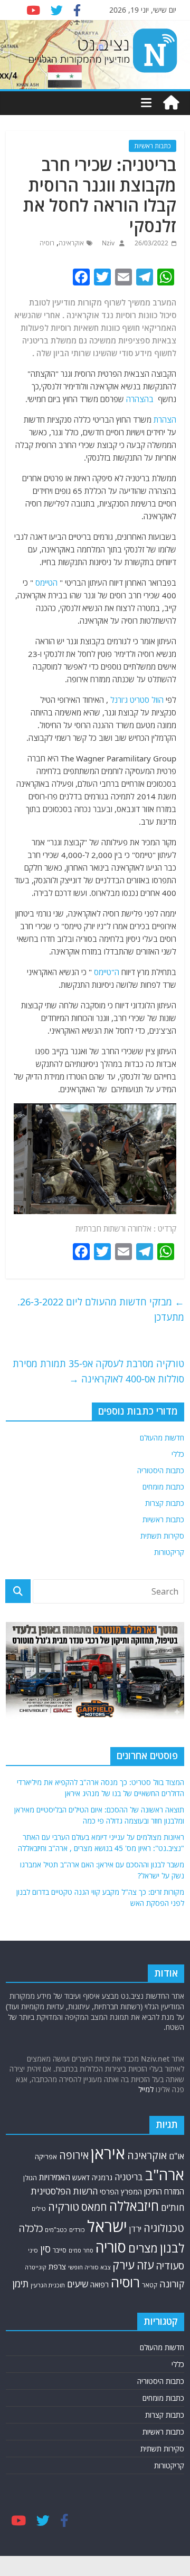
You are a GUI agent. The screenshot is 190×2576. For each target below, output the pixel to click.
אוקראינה (71, 243)
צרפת (57, 2266)
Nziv (107, 243)
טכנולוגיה (164, 2228)
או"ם (177, 2156)
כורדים (77, 2230)
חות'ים (173, 2207)
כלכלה (31, 2228)
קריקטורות (169, 1552)
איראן (108, 2153)
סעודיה (170, 2266)
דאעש (81, 2177)
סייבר (60, 2250)
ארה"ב (165, 2174)
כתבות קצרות (165, 1503)
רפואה (99, 2284)
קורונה (172, 2284)
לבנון (172, 2248)
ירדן (135, 2229)
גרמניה (102, 2177)
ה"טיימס (107, 972)
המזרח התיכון (164, 2191)
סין (45, 2249)
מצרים (143, 2248)
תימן (21, 2283)
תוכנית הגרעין (48, 2285)
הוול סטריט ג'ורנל (137, 700)
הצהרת (165, 419)
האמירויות (55, 2177)
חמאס (94, 2207)
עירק (123, 2265)
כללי (178, 1454)
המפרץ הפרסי (121, 2192)
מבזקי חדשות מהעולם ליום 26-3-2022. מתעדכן (101, 1309)
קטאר (150, 2285)
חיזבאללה (134, 2206)
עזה (145, 2265)
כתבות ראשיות (153, 146)
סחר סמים (81, 2250)
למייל (146, 2089)
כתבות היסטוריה (161, 1470)
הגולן (30, 2178)
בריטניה (129, 2177)
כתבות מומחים (163, 1487)
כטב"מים (56, 2230)
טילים (39, 2208)
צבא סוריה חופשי (89, 2267)
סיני (33, 2250)
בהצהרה (140, 399)
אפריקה (46, 2157)
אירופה (74, 2155)
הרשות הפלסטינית (64, 2191)
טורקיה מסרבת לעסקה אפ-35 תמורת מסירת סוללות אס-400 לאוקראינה (98, 1371)
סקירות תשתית (162, 1536)
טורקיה (64, 2207)
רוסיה (47, 243)
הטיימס (46, 583)
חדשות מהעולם (162, 1438)
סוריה (111, 2247)
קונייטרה (36, 2267)
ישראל (107, 2226)
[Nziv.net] (171, 103)
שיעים (78, 2284)
